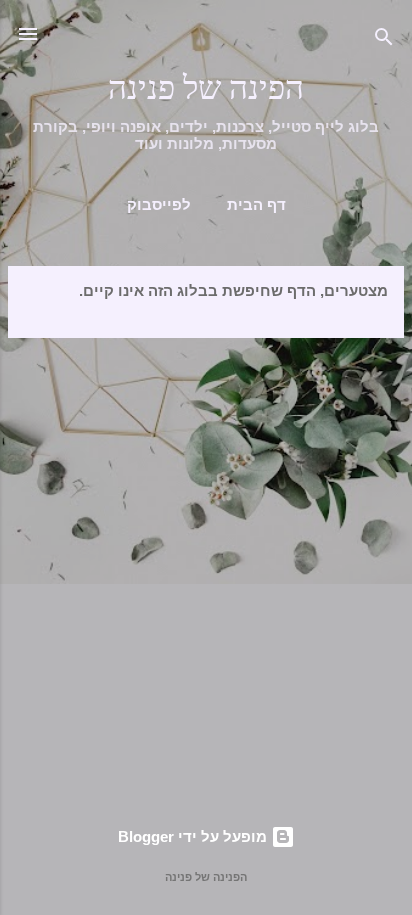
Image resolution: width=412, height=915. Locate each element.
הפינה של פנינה (206, 88)
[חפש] (384, 40)
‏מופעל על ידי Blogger (194, 836)
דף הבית (256, 205)
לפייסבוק (159, 205)
